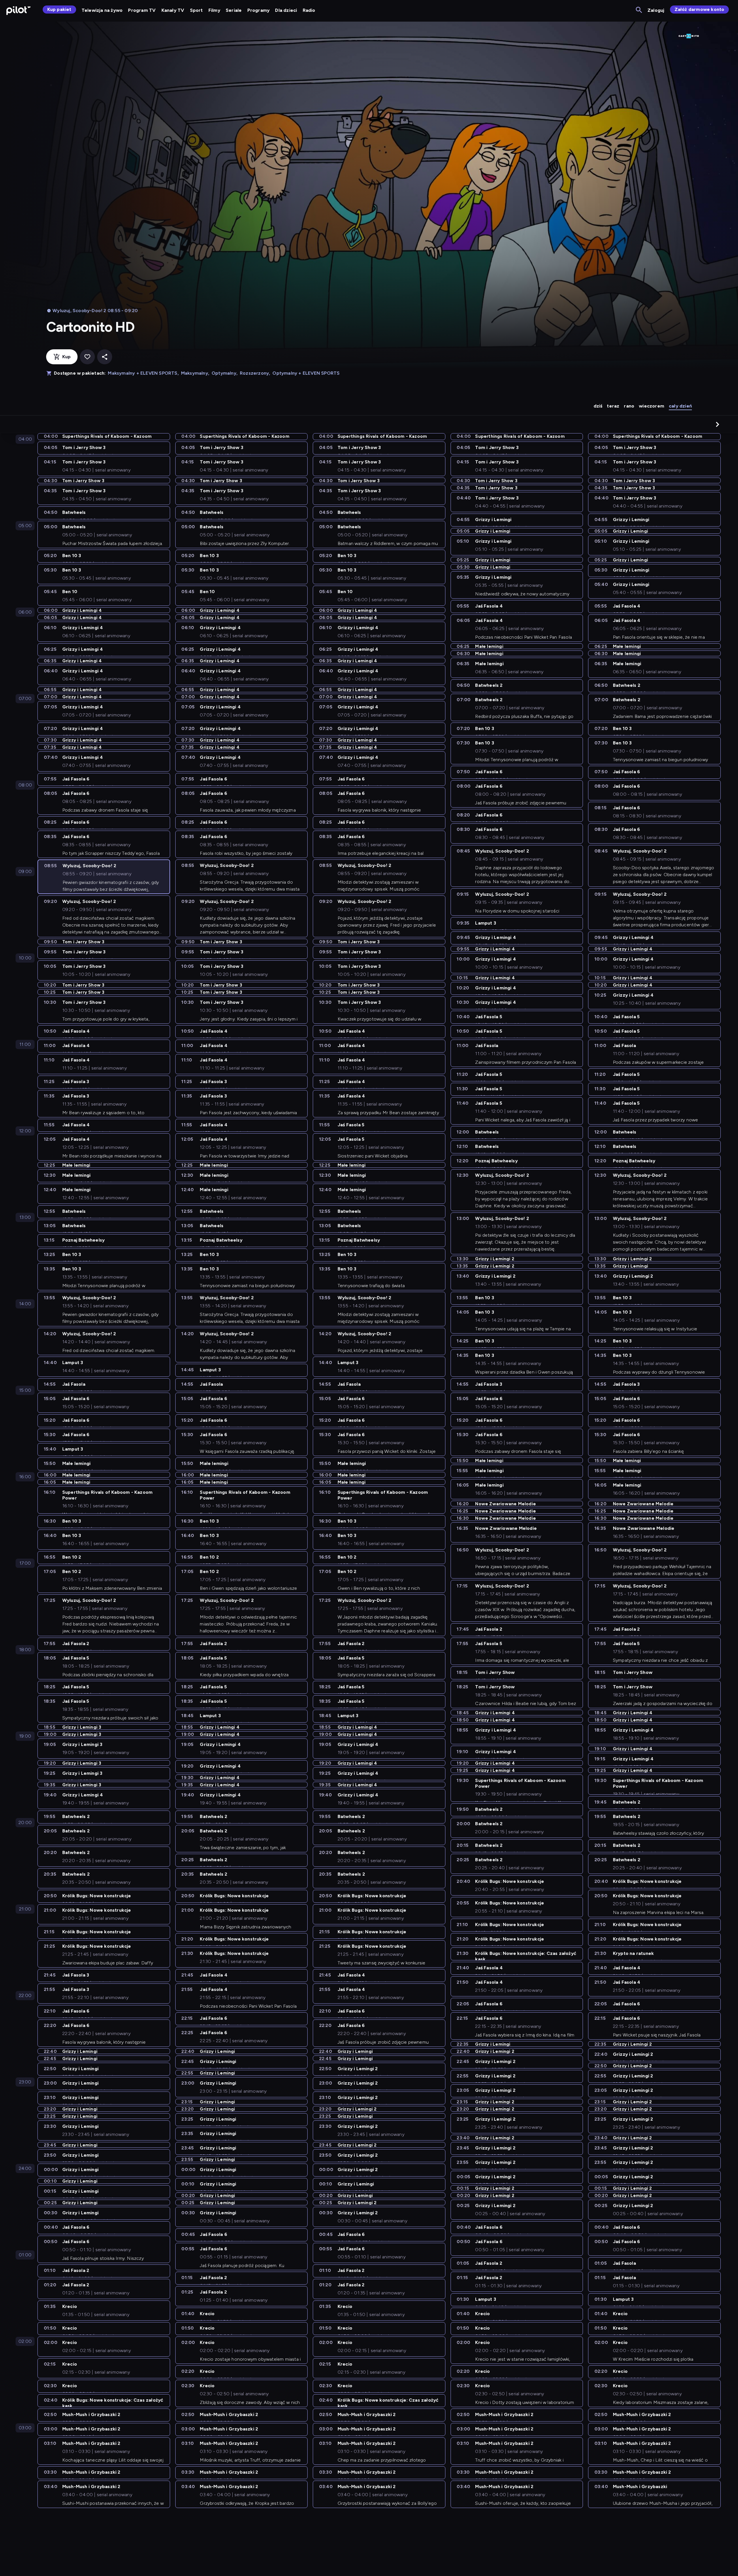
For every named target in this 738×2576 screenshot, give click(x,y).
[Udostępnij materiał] (105, 357)
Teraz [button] (613, 406)
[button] (718, 424)
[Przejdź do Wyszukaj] (639, 10)
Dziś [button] (598, 406)
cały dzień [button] (680, 406)
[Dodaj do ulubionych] (87, 357)
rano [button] (629, 406)
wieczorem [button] (652, 406)
